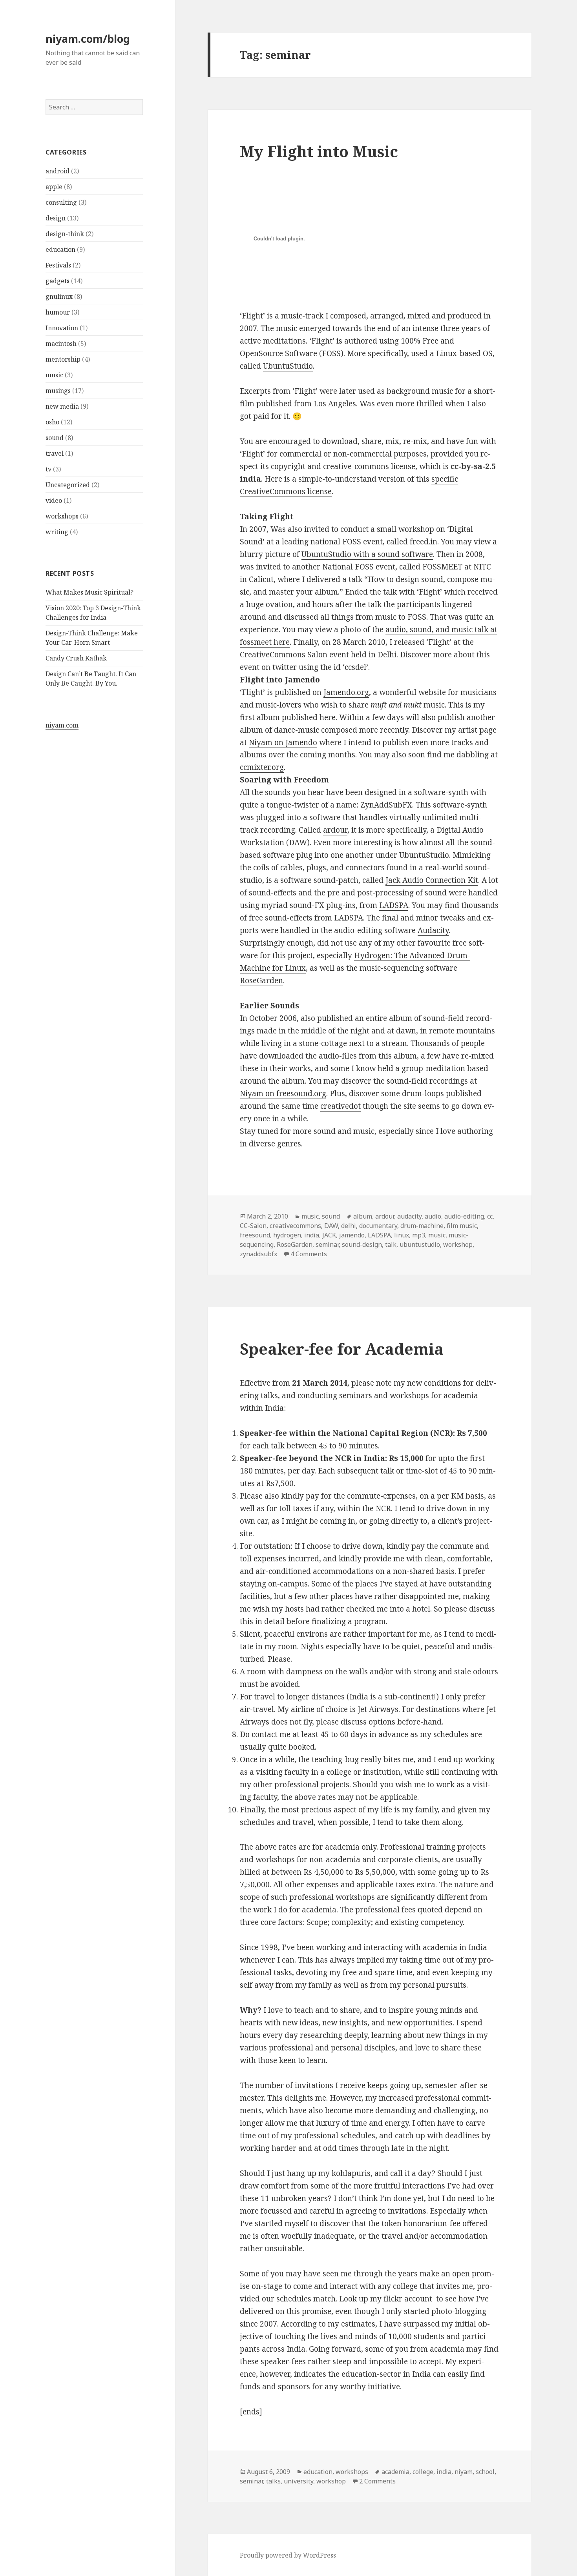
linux (402, 1235)
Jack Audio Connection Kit (432, 880)
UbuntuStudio (288, 366)
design (56, 218)
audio (433, 1216)
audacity (409, 1216)
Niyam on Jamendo (283, 742)
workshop (458, 1244)
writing (57, 532)
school (485, 2472)
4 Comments (309, 1254)
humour (58, 312)
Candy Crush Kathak (76, 658)
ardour (335, 830)
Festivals (58, 265)
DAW (331, 1226)
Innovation (62, 328)
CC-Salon (253, 1226)
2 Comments (377, 2481)
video (54, 500)
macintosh (61, 344)
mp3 (419, 1235)
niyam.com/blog (88, 39)
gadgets (58, 281)
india (312, 1235)
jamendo (352, 1235)
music (54, 375)
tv (48, 469)
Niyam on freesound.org (283, 1093)
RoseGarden (261, 981)
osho (52, 422)
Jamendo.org (346, 692)
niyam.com (62, 725)
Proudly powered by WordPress (288, 2555)
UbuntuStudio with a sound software (367, 554)
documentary (378, 1226)
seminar (327, 1244)
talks (273, 2481)
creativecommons (295, 1226)
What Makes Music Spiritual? (89, 592)
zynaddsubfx (258, 1254)
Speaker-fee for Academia (342, 1349)
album (363, 1216)
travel (55, 453)
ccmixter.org (262, 767)
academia (395, 2472)
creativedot (341, 1106)
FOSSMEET (442, 567)
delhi (349, 1226)
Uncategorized (68, 485)
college (423, 2472)
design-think (65, 234)
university (299, 2481)
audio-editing (464, 1216)
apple (54, 187)
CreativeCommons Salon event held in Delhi (318, 655)
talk (391, 1244)
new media (62, 406)
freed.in (424, 542)
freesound (255, 1235)
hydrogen (287, 1235)
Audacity (433, 930)
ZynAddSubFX (386, 805)
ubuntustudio (420, 1244)
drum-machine (422, 1226)
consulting (61, 202)
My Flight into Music (319, 151)
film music (462, 1226)
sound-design (362, 1244)
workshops (62, 516)
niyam (464, 2472)
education (60, 249)
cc (490, 1216)
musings (58, 391)
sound (55, 438)
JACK (329, 1235)
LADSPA (394, 905)
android (58, 171)
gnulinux (59, 297)
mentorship (63, 359)
